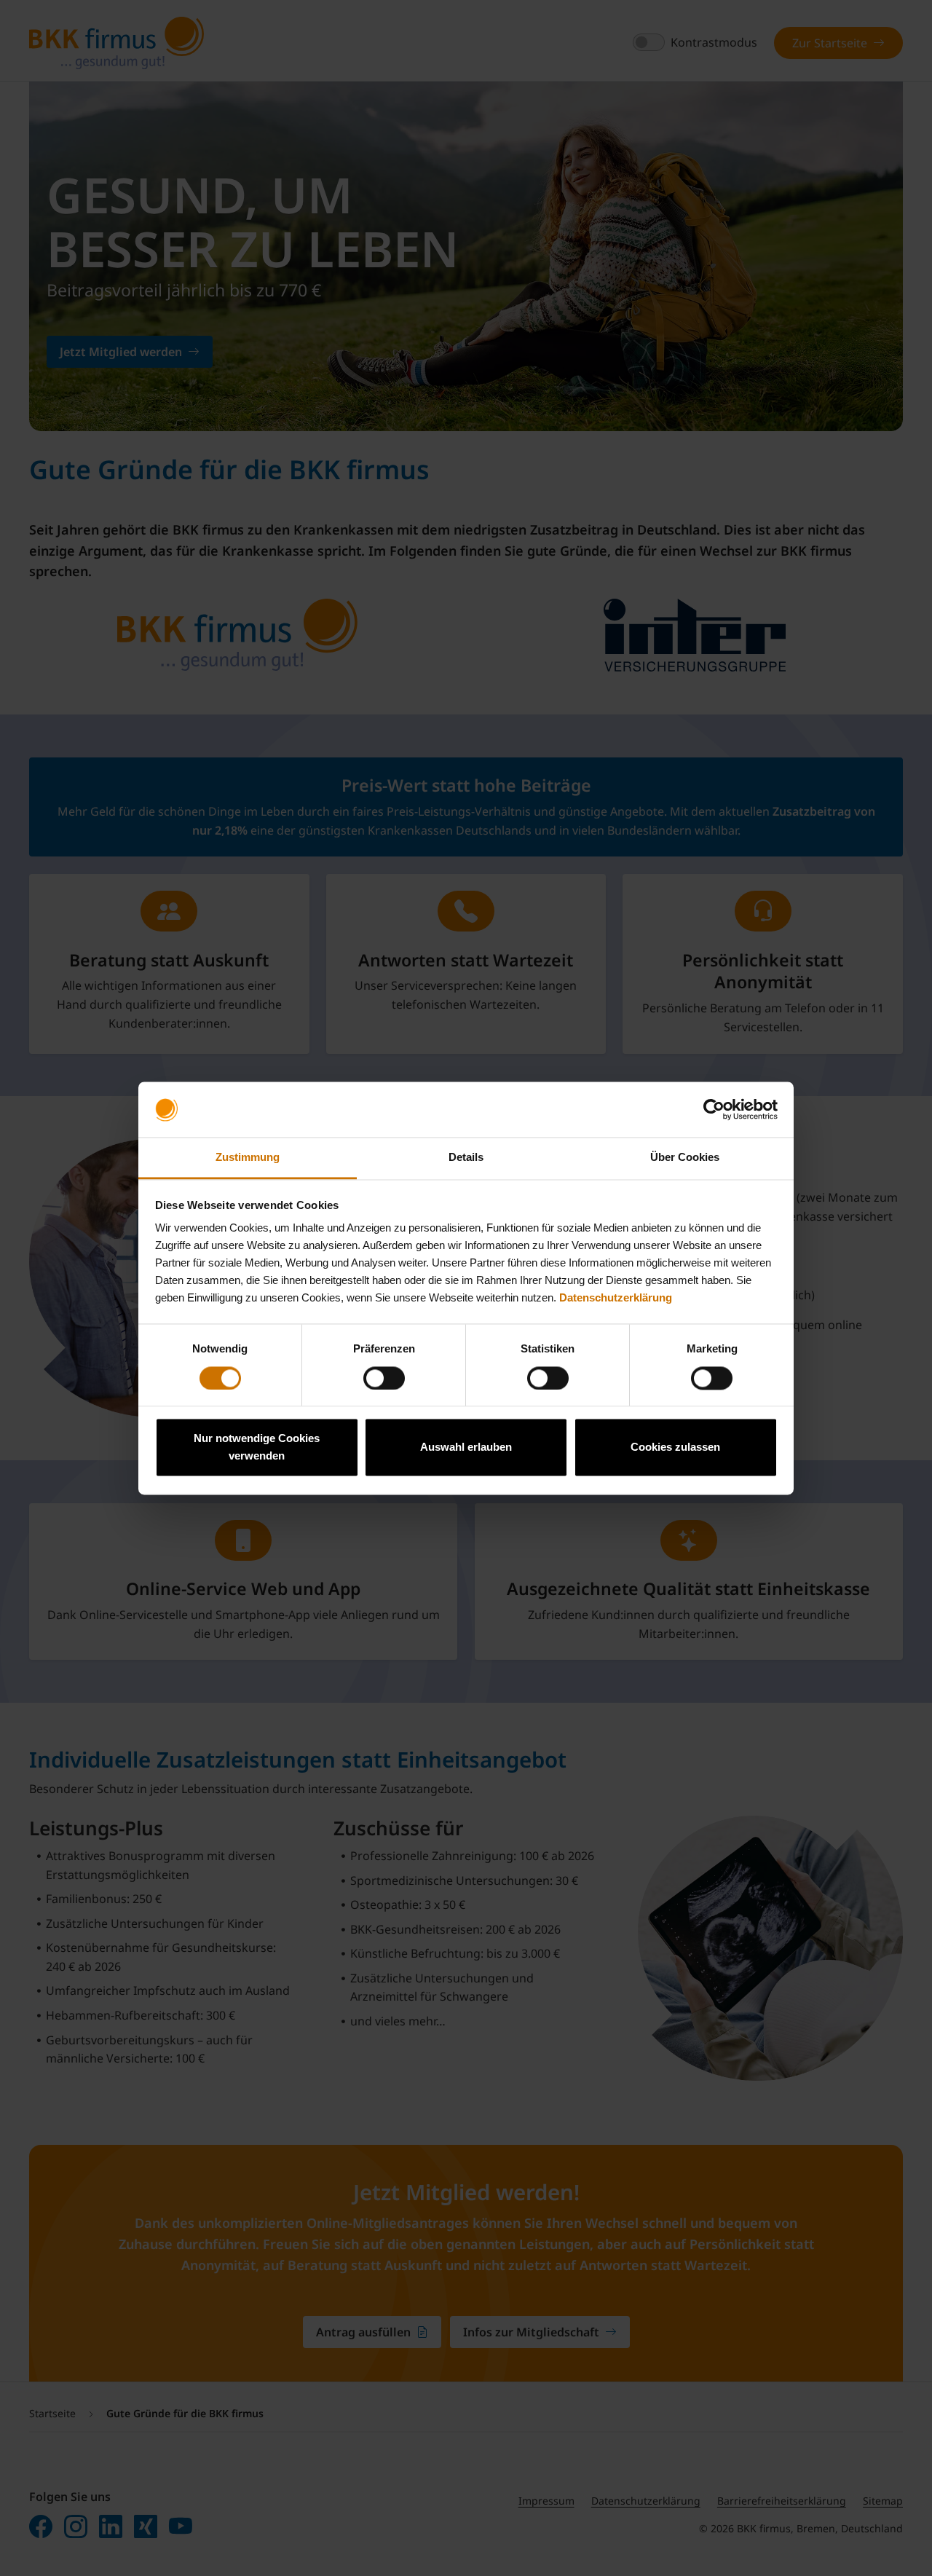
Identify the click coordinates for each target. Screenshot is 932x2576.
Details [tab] (466, 1158)
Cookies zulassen (675, 1447)
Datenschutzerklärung (616, 1298)
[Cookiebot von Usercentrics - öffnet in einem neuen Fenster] (714, 1109)
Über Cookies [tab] (685, 1158)
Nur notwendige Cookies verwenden (257, 1447)
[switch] (384, 1378)
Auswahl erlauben (466, 1447)
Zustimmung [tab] (248, 1158)
